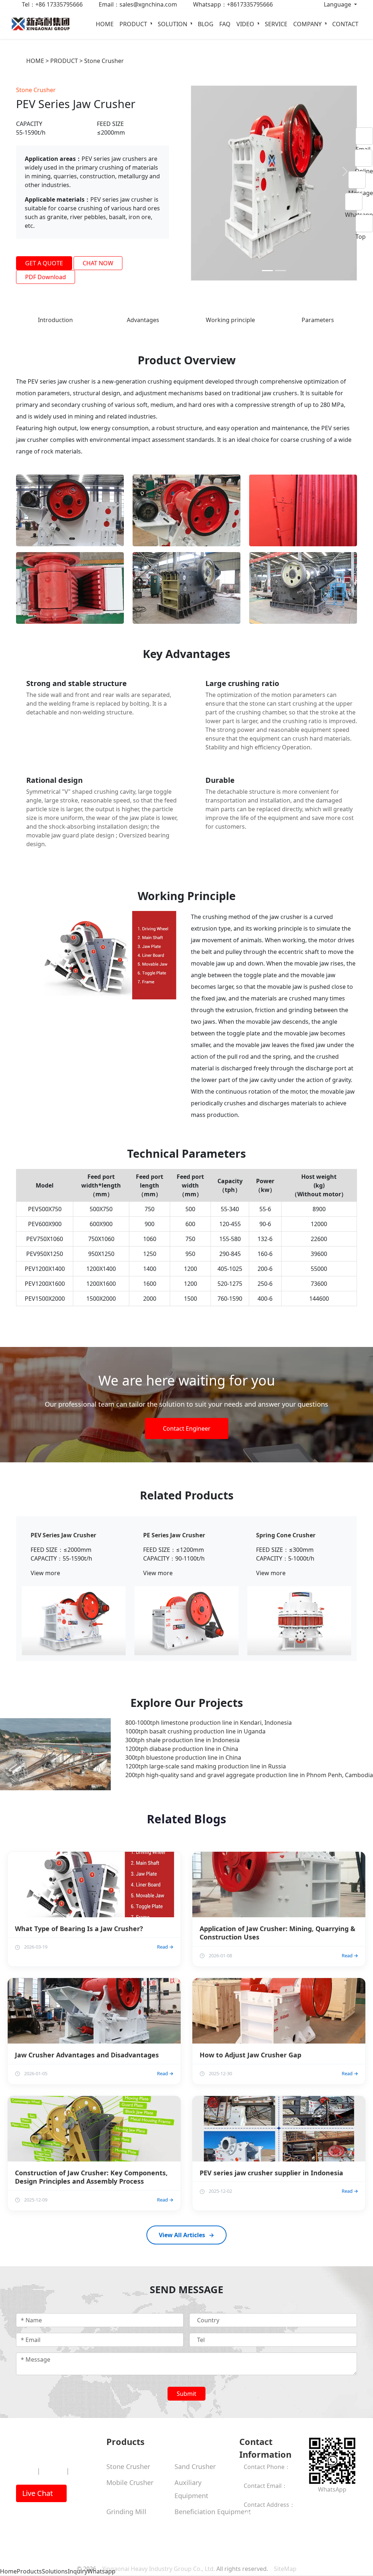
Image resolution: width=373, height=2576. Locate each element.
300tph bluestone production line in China (183, 1752)
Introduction (55, 314)
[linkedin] (327, 2498)
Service (53, 2465)
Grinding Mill (126, 2506)
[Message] (361, 180)
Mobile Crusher (130, 2477)
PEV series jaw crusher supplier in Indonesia (271, 2167)
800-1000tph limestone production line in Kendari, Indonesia (209, 1717)
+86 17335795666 (267, 2470)
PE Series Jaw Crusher (174, 1530)
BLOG (206, 24)
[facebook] (310, 2498)
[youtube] (321, 2498)
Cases (80, 2465)
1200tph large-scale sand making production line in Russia (206, 1760)
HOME (105, 24)
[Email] (364, 136)
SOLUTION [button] (173, 24)
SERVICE (276, 24)
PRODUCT (64, 61)
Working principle (230, 314)
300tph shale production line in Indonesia (182, 1734)
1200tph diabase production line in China (182, 1743)
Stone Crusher (104, 61)
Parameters (318, 314)
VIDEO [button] (246, 24)
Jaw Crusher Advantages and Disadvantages (87, 2049)
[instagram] (315, 2498)
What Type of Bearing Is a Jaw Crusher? (79, 1923)
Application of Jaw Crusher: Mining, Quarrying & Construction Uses (278, 1927)
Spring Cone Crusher (286, 1530)
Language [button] (337, 4)
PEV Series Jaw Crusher (63, 1530)
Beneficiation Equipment (213, 2506)
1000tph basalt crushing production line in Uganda (195, 1725)
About (25, 2465)
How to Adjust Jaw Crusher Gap (250, 2049)
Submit (186, 2388)
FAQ (225, 24)
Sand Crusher (195, 2461)
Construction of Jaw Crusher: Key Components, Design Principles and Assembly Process (91, 2171)
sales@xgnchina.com (272, 2489)
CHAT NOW (98, 263)
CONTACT (345, 24)
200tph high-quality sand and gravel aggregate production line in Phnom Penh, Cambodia (249, 1769)
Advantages (143, 314)
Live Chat (38, 2487)
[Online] (364, 158)
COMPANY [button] (308, 24)
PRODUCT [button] (134, 24)
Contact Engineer (187, 1423)
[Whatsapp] (359, 202)
